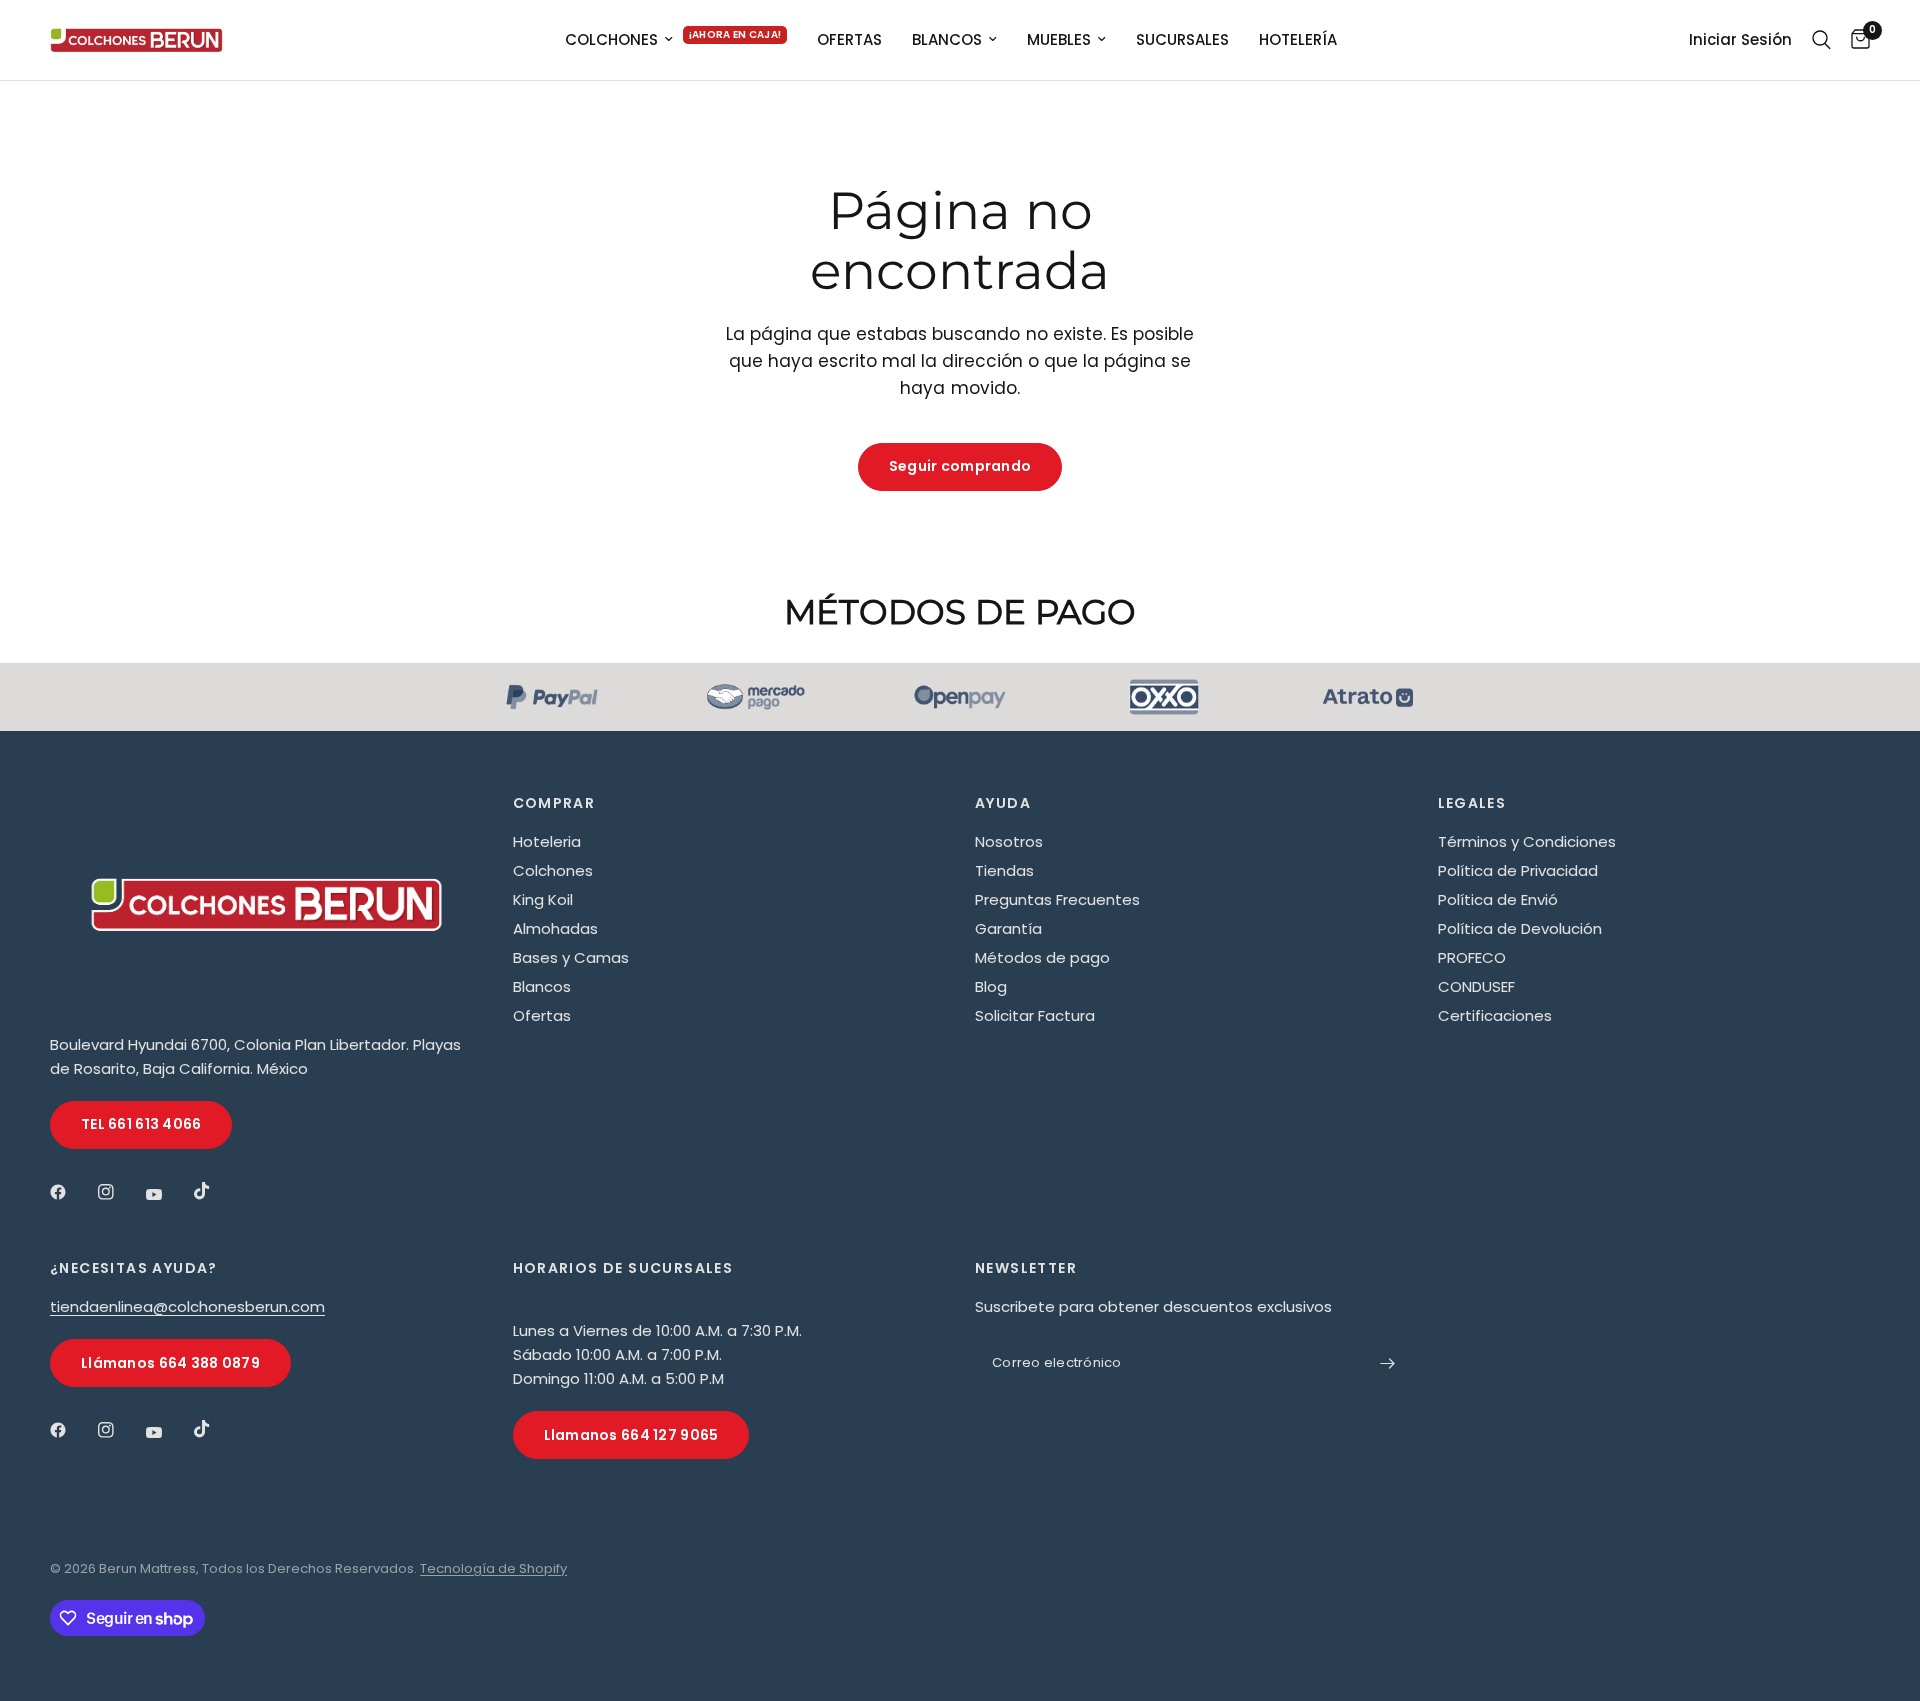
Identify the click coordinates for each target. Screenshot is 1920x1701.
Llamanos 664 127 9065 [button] (631, 1435)
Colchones (553, 870)
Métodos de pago (1042, 957)
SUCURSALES (1182, 39)
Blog (991, 986)
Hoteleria (547, 841)
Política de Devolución (1520, 928)
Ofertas (542, 1015)
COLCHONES (611, 39)
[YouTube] (168, 1194)
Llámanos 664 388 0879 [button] (170, 1363)
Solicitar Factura (1035, 1015)
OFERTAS (849, 39)
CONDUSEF (1476, 986)
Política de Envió (1498, 899)
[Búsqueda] (1821, 40)
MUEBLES (1059, 39)
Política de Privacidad (1518, 870)
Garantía (1008, 928)
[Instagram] (120, 1192)
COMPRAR (554, 803)
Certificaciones (1495, 1015)
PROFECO (1472, 957)
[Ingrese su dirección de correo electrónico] (1388, 1363)
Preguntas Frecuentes (1057, 899)
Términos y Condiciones (1527, 841)
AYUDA (1003, 803)
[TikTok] (216, 1191)
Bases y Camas (571, 957)
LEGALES (1472, 803)
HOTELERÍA (1298, 39)
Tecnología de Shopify (493, 1568)
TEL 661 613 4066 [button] (141, 1124)
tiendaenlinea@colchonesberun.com (187, 1306)
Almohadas (555, 928)
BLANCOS (947, 39)
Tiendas (1004, 870)
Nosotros (1009, 841)
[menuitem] (676, 40)
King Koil (543, 899)
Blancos (542, 986)
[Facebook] (72, 1192)
